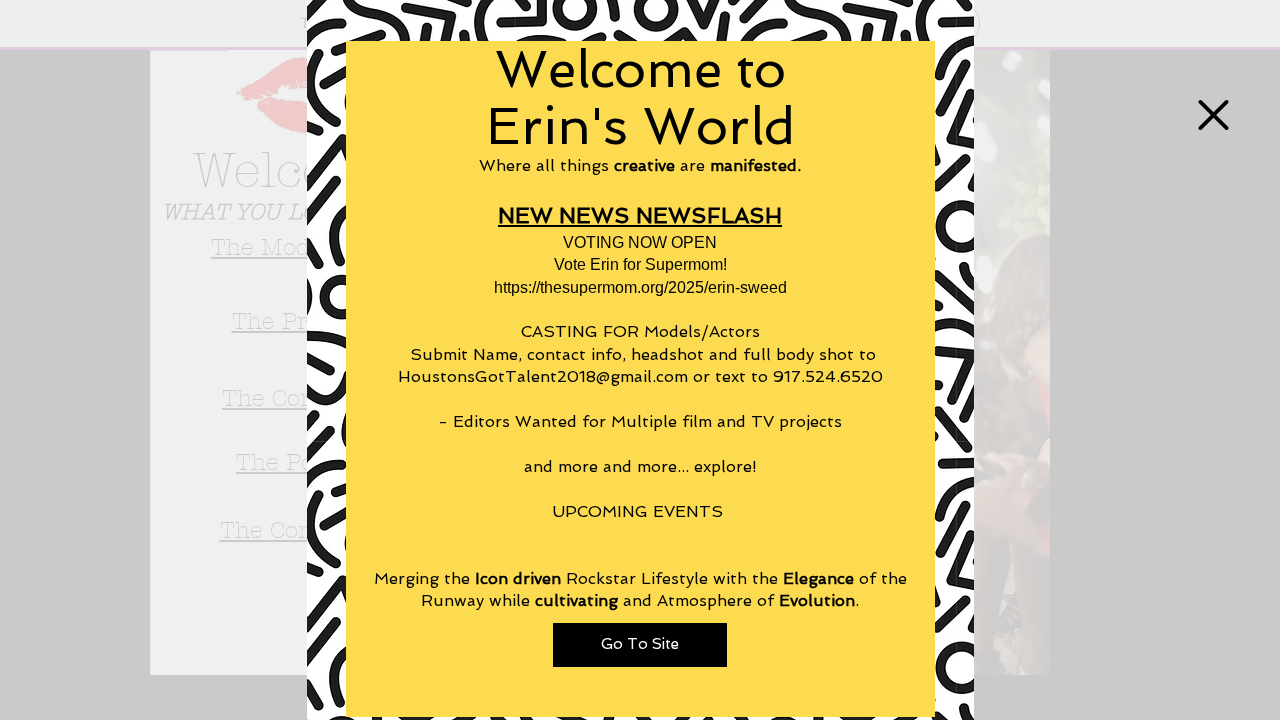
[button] (1213, 115)
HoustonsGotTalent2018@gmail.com (543, 376)
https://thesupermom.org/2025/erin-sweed (640, 287)
